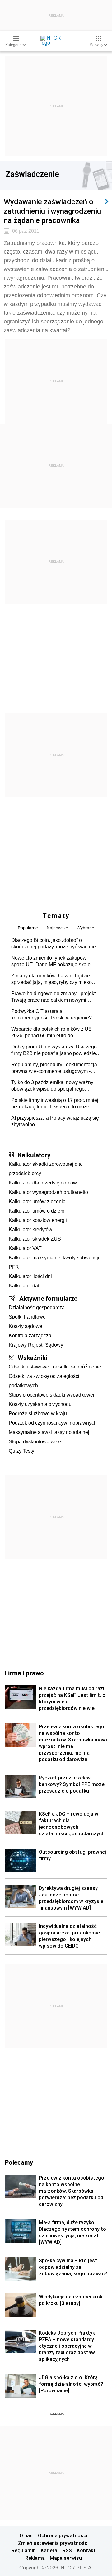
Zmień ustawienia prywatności (53, 2543)
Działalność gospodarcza (37, 1307)
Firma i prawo (24, 1673)
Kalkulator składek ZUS (35, 1239)
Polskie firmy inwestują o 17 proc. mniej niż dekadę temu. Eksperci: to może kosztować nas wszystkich (55, 1104)
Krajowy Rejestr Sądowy (36, 1345)
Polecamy (19, 2162)
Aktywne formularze (48, 1298)
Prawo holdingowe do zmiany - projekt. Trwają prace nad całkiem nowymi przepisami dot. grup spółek (54, 997)
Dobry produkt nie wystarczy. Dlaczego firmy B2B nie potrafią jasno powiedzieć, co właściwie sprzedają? (55, 1050)
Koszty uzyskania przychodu (40, 1404)
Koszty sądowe (26, 1326)
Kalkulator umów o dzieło (37, 1211)
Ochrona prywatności (63, 2535)
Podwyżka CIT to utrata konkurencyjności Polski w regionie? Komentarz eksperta (51, 1015)
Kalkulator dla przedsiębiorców (43, 1183)
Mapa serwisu (66, 2558)
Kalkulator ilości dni (30, 1276)
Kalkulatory (34, 1155)
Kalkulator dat (24, 1286)
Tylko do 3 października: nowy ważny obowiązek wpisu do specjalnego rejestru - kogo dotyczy (52, 1086)
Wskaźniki (33, 1358)
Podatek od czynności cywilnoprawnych (53, 1423)
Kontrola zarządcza (30, 1336)
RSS (67, 2550)
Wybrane (85, 928)
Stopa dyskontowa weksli (37, 1442)
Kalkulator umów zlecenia (37, 1201)
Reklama (35, 2558)
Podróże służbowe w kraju (38, 1414)
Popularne (28, 928)
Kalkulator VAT (25, 1248)
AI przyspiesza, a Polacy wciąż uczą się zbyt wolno (55, 1121)
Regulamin (24, 2550)
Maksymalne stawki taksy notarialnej (49, 1432)
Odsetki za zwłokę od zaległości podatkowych (44, 1381)
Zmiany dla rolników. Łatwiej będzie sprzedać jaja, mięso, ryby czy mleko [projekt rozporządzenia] (51, 979)
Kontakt (86, 2550)
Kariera (49, 2550)
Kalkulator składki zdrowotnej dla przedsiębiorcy (45, 1169)
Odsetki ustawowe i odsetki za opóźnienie (55, 1367)
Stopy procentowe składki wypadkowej (51, 1395)
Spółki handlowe (27, 1317)
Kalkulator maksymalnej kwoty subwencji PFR (54, 1262)
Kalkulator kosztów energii (38, 1220)
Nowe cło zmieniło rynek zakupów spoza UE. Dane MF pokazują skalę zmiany (51, 961)
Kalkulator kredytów (30, 1230)
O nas (26, 2535)
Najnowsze (57, 928)
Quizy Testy (21, 1451)
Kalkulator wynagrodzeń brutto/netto (48, 1192)
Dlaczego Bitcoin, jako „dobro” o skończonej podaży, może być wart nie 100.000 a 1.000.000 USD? (54, 944)
